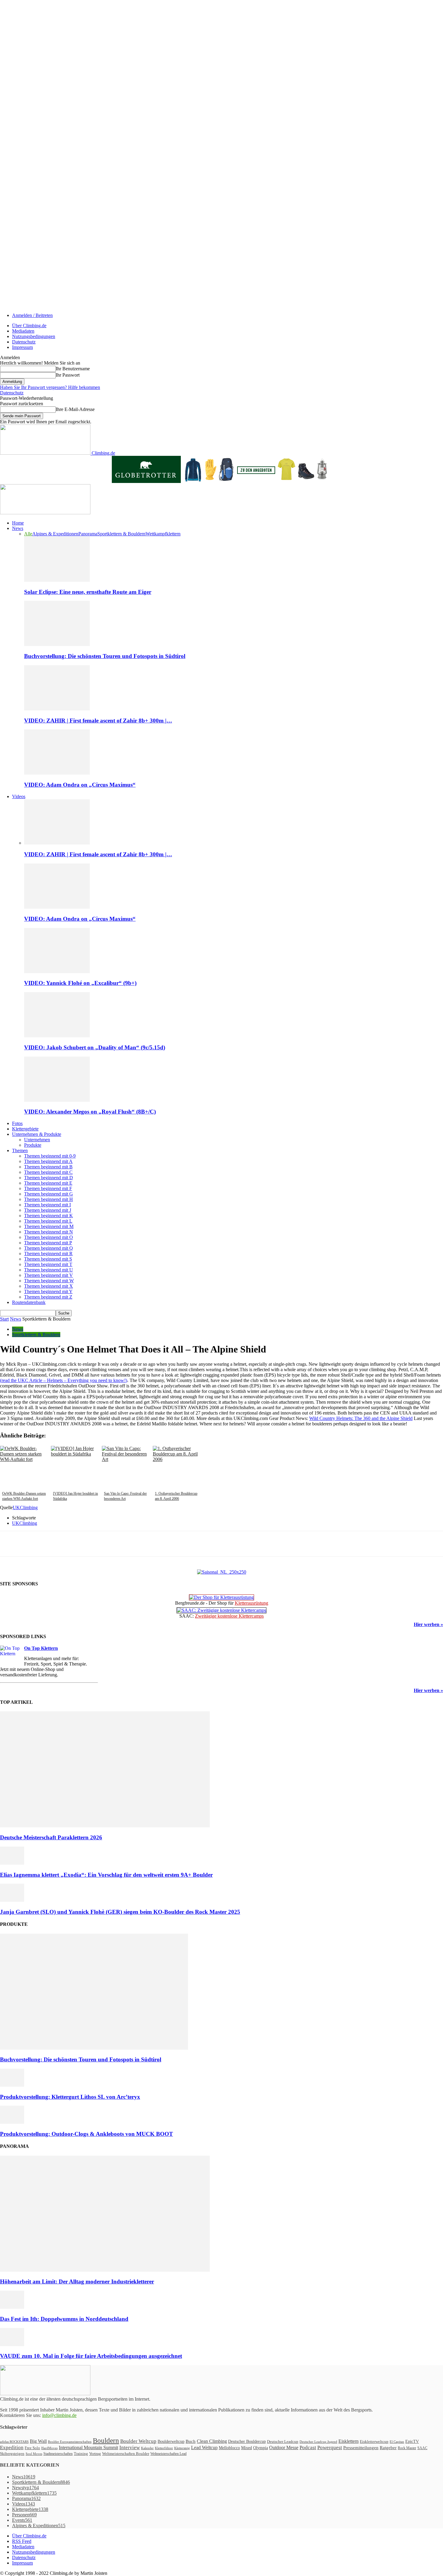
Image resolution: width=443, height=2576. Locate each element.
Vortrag (95, 2454)
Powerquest (330, 2448)
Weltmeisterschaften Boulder (126, 2454)
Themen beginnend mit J (48, 1210)
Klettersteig (182, 2448)
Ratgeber (388, 2448)
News (18, 528)
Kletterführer (164, 2448)
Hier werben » (428, 1624)
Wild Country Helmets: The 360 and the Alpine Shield (361, 1418)
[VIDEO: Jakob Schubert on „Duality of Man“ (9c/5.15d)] (57, 1036)
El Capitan (397, 2442)
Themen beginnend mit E (48, 1183)
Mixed (247, 2448)
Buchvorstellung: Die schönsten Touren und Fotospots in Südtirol (105, 656)
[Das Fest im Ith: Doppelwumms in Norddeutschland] (12, 2307)
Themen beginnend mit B (48, 1167)
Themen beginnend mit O (49, 1237)
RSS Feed (22, 2541)
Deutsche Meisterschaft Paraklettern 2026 (51, 1837)
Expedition (12, 2448)
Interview (130, 2448)
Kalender (147, 2448)
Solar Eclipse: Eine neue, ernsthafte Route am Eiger (88, 592)
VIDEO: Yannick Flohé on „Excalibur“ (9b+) (80, 983)
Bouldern (106, 2440)
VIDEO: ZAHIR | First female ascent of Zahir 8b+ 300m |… (98, 721)
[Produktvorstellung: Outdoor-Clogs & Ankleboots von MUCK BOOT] (12, 2122)
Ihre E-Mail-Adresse (75, 409)
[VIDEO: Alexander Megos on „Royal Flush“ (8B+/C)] (57, 1100)
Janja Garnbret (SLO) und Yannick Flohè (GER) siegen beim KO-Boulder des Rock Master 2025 (120, 1912)
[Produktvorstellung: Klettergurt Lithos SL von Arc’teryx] (12, 2085)
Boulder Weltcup (138, 2441)
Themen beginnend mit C (48, 1172)
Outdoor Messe (284, 2448)
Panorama (88, 534)
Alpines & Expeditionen (55, 534)
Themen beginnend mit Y (48, 1291)
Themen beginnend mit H (49, 1199)
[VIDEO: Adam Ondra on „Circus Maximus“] (57, 773)
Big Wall (38, 2441)
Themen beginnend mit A (48, 1161)
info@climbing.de (59, 2415)
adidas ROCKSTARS (14, 2442)
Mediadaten (23, 331)
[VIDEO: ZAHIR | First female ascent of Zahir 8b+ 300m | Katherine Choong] (57, 709)
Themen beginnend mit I (47, 1205)
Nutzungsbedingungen (34, 336)
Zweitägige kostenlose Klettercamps (229, 1616)
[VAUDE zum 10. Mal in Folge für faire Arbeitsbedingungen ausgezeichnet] (12, 2344)
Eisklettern (349, 2441)
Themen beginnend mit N (49, 1232)
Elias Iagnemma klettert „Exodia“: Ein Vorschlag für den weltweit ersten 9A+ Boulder (106, 1875)
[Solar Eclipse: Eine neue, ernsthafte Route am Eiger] (57, 580)
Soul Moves (34, 2454)
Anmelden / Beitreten (32, 315)
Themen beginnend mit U (49, 1270)
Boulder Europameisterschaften (70, 2442)
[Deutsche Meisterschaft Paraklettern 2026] (105, 1826)
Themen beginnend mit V (49, 1275)
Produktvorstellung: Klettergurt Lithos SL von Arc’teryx (70, 2097)
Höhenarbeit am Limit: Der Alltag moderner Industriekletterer (77, 2281)
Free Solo (32, 2448)
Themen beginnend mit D (49, 1178)
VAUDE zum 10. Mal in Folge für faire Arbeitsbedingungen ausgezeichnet (91, 2356)
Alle (28, 534)
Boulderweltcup (171, 2441)
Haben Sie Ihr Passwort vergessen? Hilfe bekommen (50, 387)
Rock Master (407, 2448)
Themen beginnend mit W (49, 1281)
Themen (20, 1150)
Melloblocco (229, 2448)
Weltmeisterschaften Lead (168, 2454)
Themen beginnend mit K (49, 1216)
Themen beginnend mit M (49, 1226)
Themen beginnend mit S (48, 1259)
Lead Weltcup (204, 2448)
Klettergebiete (25, 1129)
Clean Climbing (212, 2441)
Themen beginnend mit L (48, 1221)
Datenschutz (24, 342)
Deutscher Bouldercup (247, 2441)
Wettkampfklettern (163, 534)
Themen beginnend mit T (48, 1264)
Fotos (17, 1123)
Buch (191, 2441)
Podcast (308, 2448)
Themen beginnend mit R (48, 1254)
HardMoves (49, 2448)
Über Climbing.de (29, 326)
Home (18, 523)
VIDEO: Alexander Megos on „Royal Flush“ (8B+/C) (90, 1112)
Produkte (33, 1145)
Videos (19, 796)
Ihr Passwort (68, 375)
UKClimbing (25, 1507)
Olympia (261, 2448)
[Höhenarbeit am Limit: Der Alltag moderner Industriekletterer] (105, 2270)
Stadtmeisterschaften (58, 2454)
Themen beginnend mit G (49, 1194)
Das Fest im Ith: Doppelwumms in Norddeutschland (64, 2319)
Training (81, 2454)
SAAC (422, 2448)
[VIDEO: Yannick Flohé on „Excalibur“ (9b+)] (57, 971)
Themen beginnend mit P (48, 1243)
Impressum (22, 347)
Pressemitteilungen (361, 2448)
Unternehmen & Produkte (37, 1134)
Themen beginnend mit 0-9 (50, 1156)
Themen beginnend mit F (48, 1188)
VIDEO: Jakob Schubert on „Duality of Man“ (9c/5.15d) (95, 1047)
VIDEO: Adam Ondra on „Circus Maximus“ (80, 785)
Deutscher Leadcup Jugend (318, 2442)
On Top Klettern (41, 1648)
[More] (139, 1544)
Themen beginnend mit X (49, 1286)
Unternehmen (37, 1140)
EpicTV (412, 2441)
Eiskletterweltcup (374, 2441)
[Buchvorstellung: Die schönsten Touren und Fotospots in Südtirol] (57, 644)
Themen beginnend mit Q (49, 1248)
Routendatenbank (29, 1302)
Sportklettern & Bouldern (121, 534)
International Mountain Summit (88, 2448)
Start (4, 1319)
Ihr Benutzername (73, 369)
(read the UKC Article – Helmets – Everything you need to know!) (64, 1380)
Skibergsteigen (12, 2454)
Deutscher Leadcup (283, 2441)
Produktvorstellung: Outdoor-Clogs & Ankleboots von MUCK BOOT (86, 2134)
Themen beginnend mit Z (48, 1297)
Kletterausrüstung (251, 1603)
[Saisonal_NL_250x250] (222, 1572)
